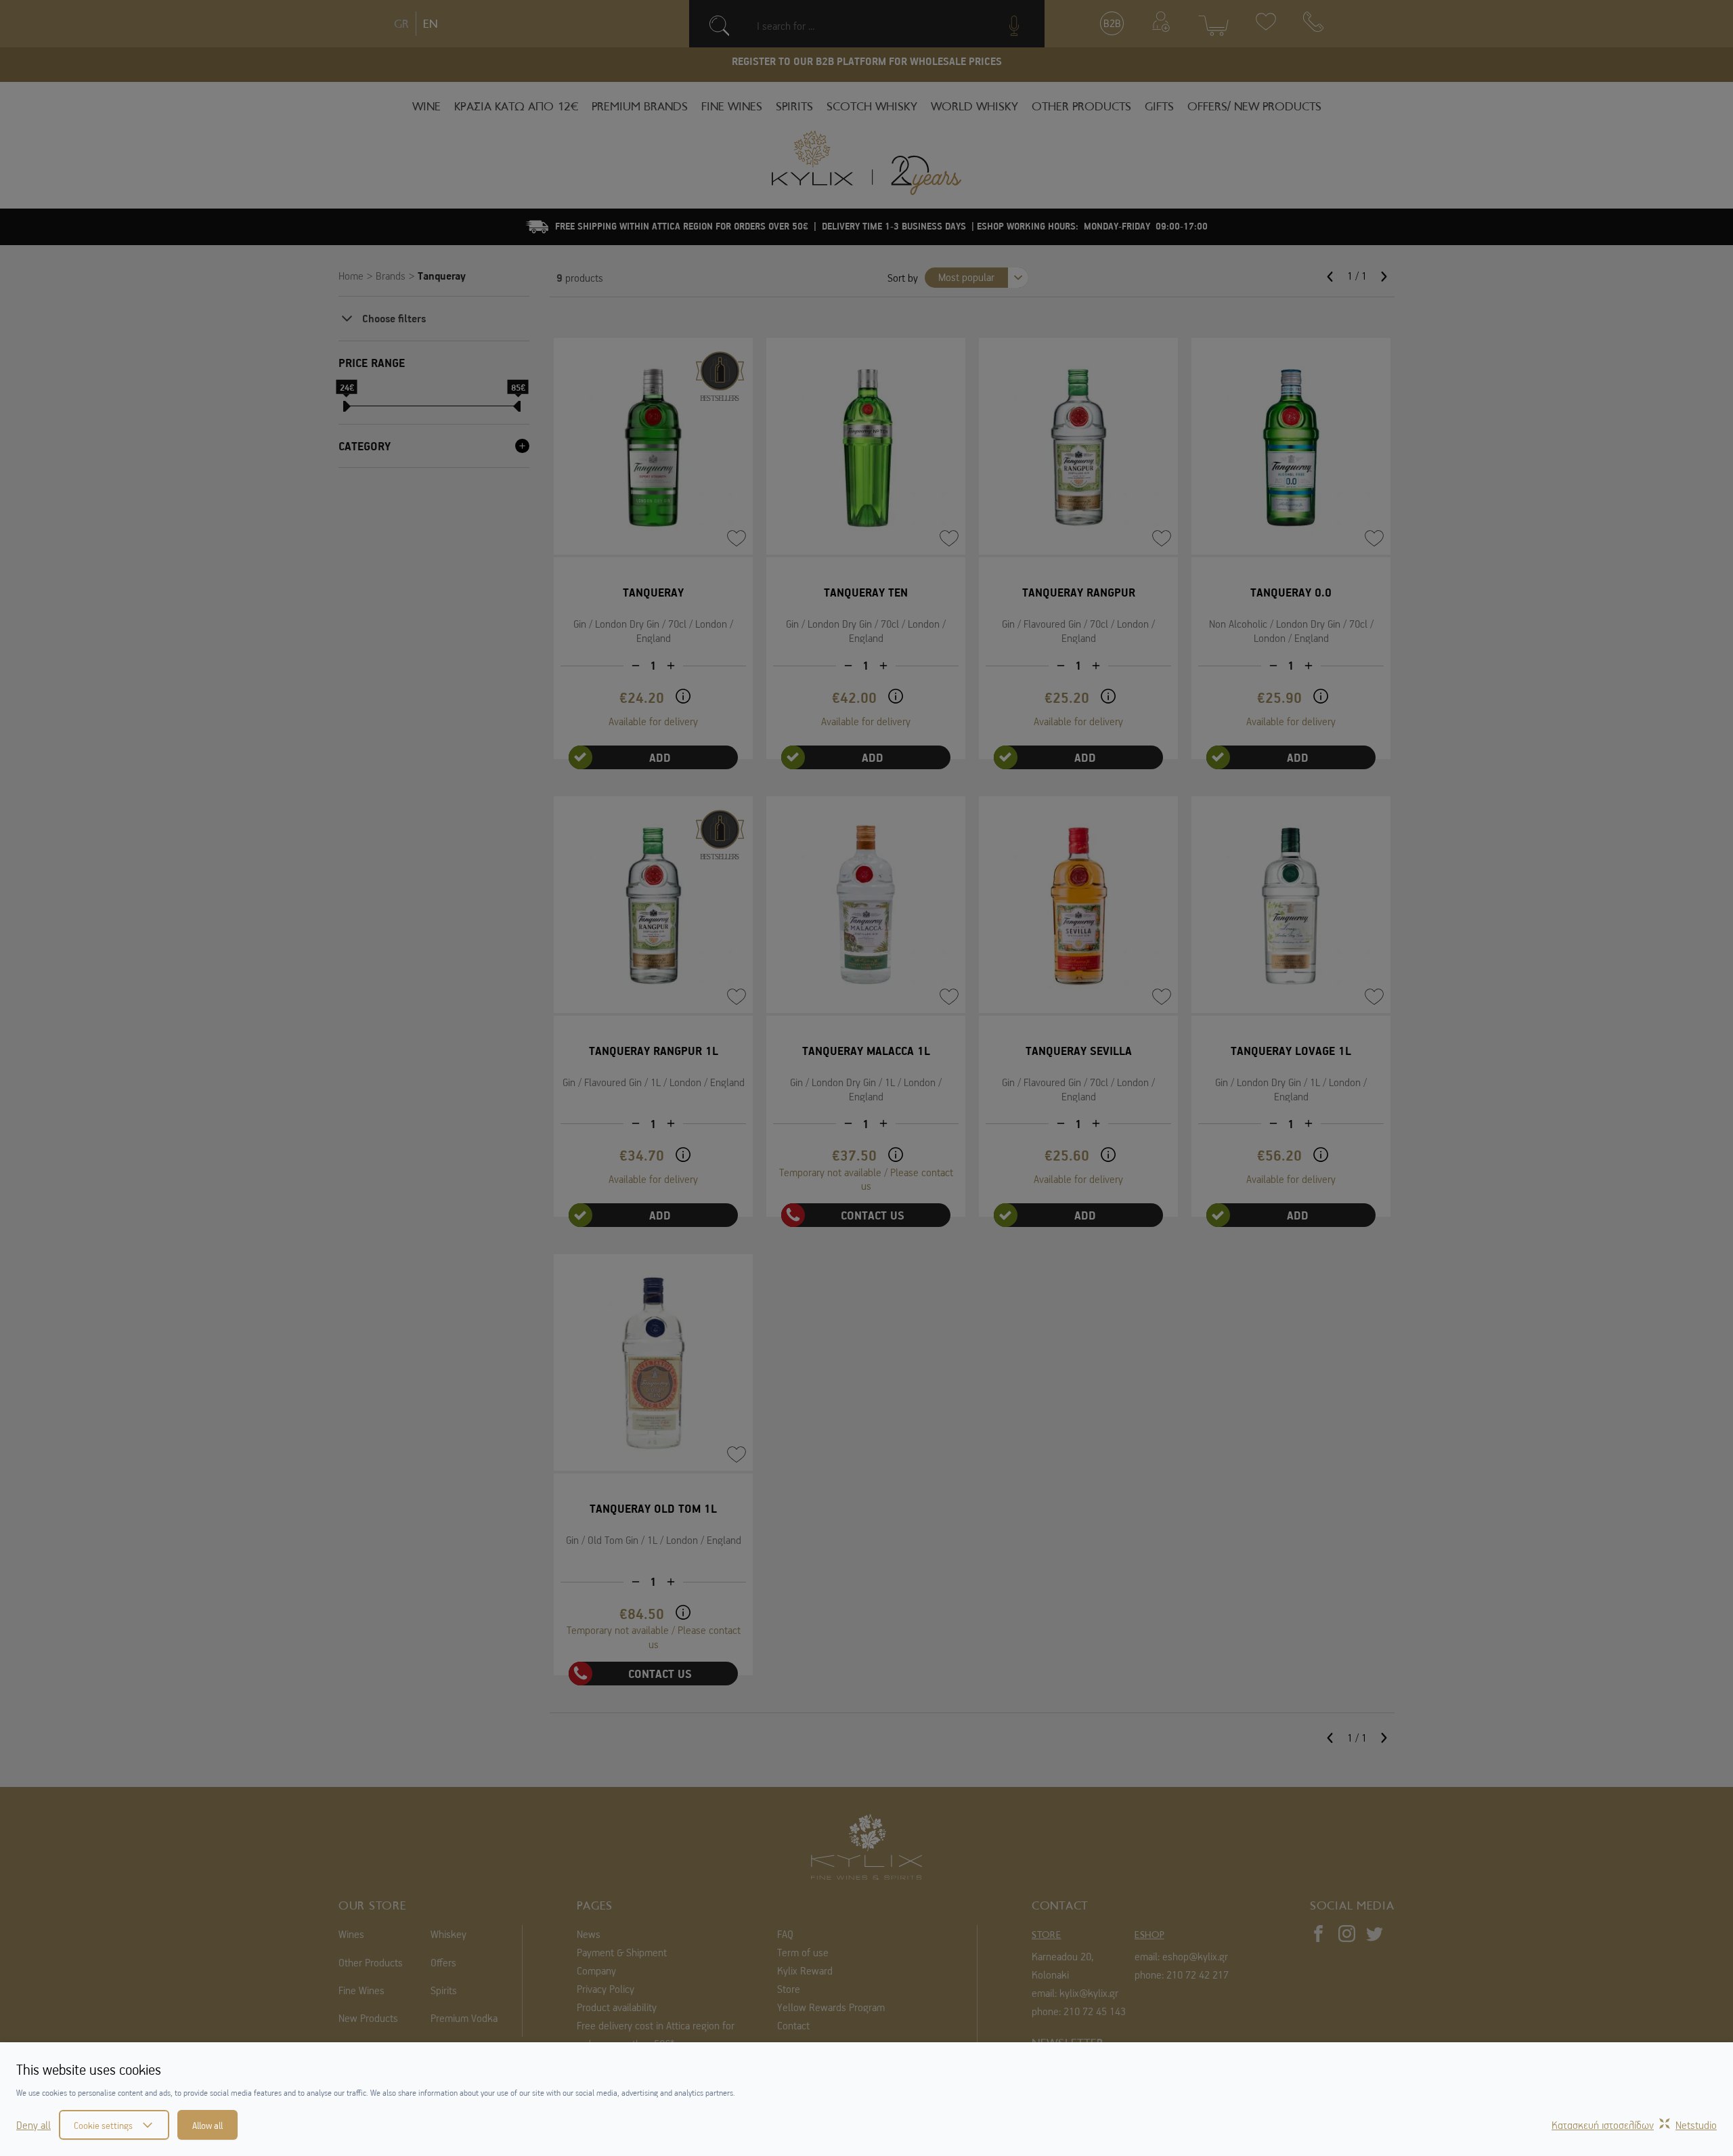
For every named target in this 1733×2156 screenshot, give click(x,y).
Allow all (207, 2125)
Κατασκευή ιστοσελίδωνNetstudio (1634, 2125)
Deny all (34, 2125)
